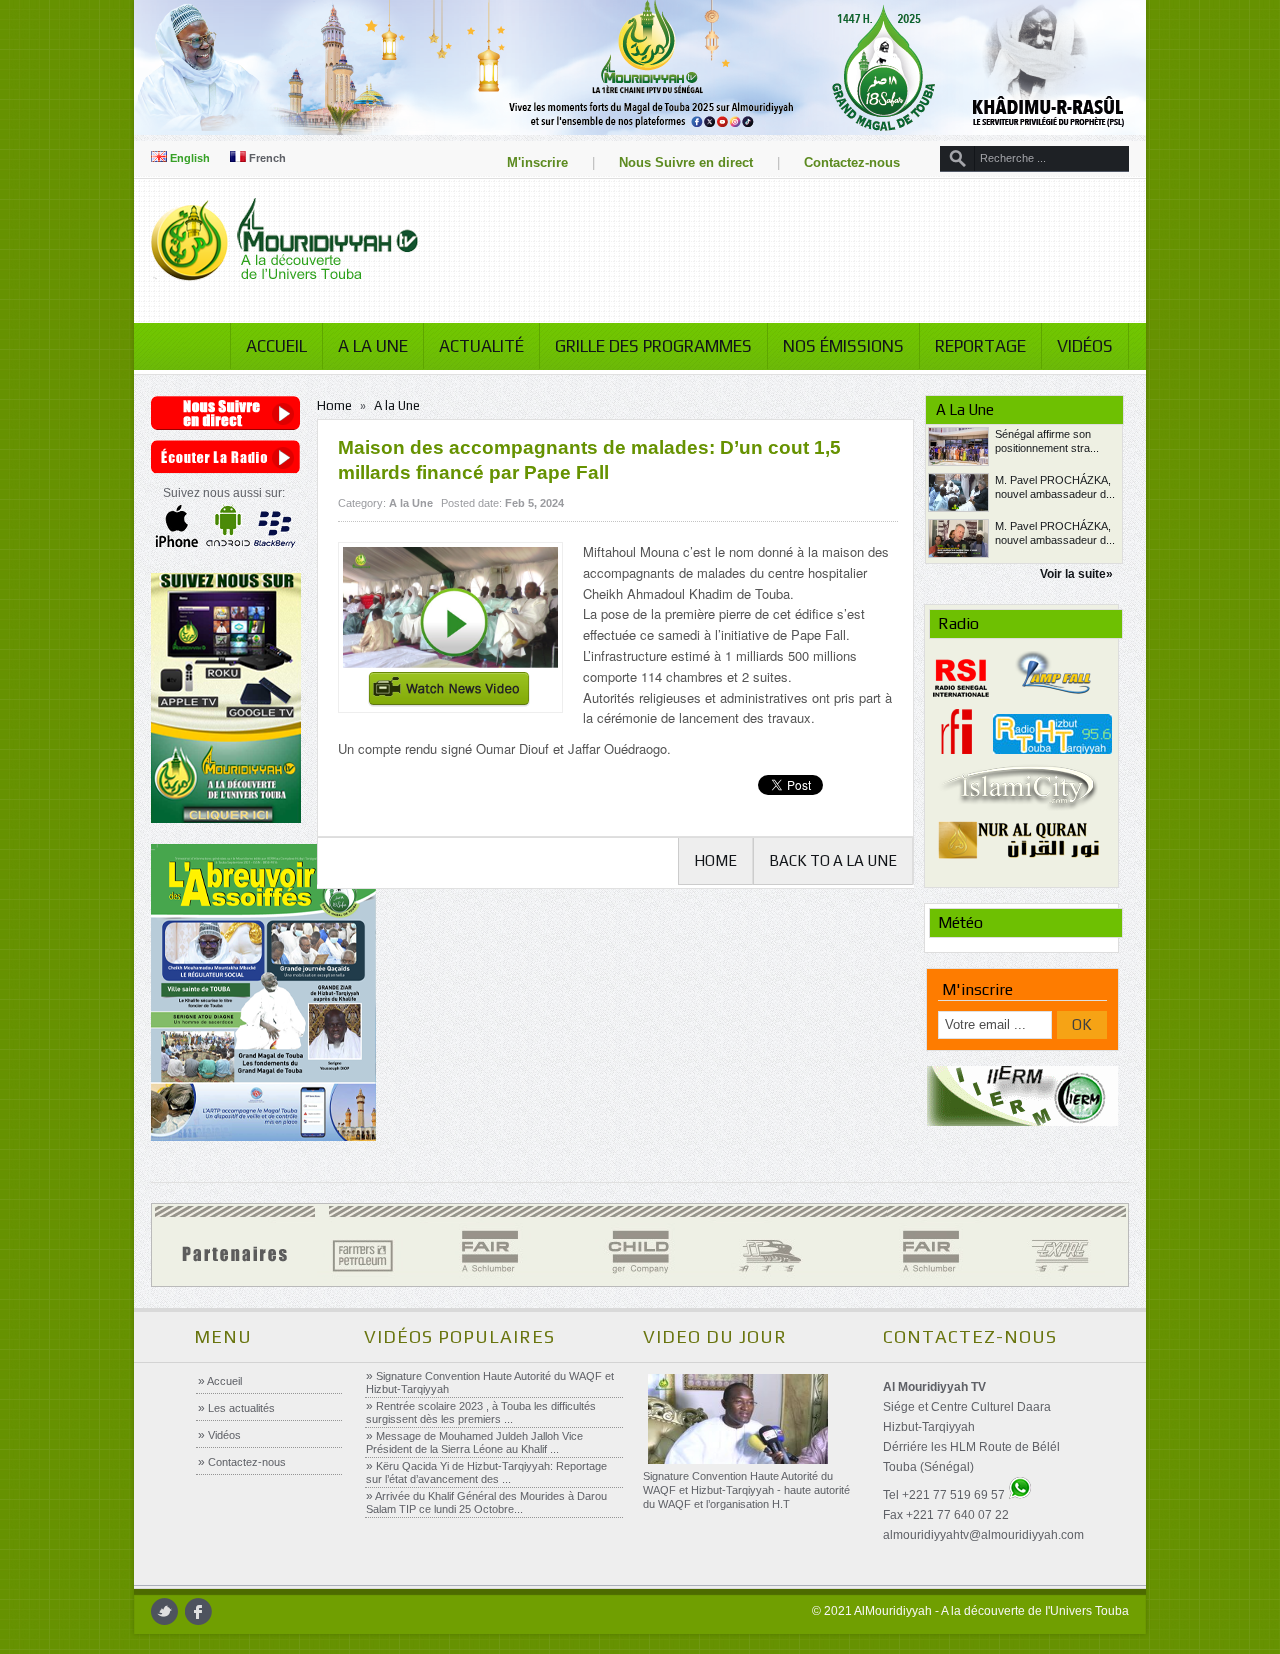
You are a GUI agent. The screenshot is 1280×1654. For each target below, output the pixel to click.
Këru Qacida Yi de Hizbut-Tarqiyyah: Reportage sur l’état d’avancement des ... (486, 1472)
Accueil (276, 346)
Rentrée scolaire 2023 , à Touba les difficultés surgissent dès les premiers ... (481, 1412)
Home (334, 405)
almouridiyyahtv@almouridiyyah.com (983, 1535)
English (188, 158)
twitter (164, 1611)
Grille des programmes (653, 346)
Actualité (481, 346)
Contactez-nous (852, 162)
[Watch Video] (450, 627)
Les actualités (240, 1408)
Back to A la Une (833, 860)
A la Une (373, 346)
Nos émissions (843, 346)
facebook (198, 1611)
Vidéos (1085, 346)
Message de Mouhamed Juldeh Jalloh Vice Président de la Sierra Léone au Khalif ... (474, 1442)
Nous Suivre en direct (686, 162)
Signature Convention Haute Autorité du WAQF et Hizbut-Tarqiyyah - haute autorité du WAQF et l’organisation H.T (746, 1490)
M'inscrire (537, 162)
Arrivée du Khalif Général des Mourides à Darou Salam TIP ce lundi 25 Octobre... (486, 1502)
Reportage (980, 346)
